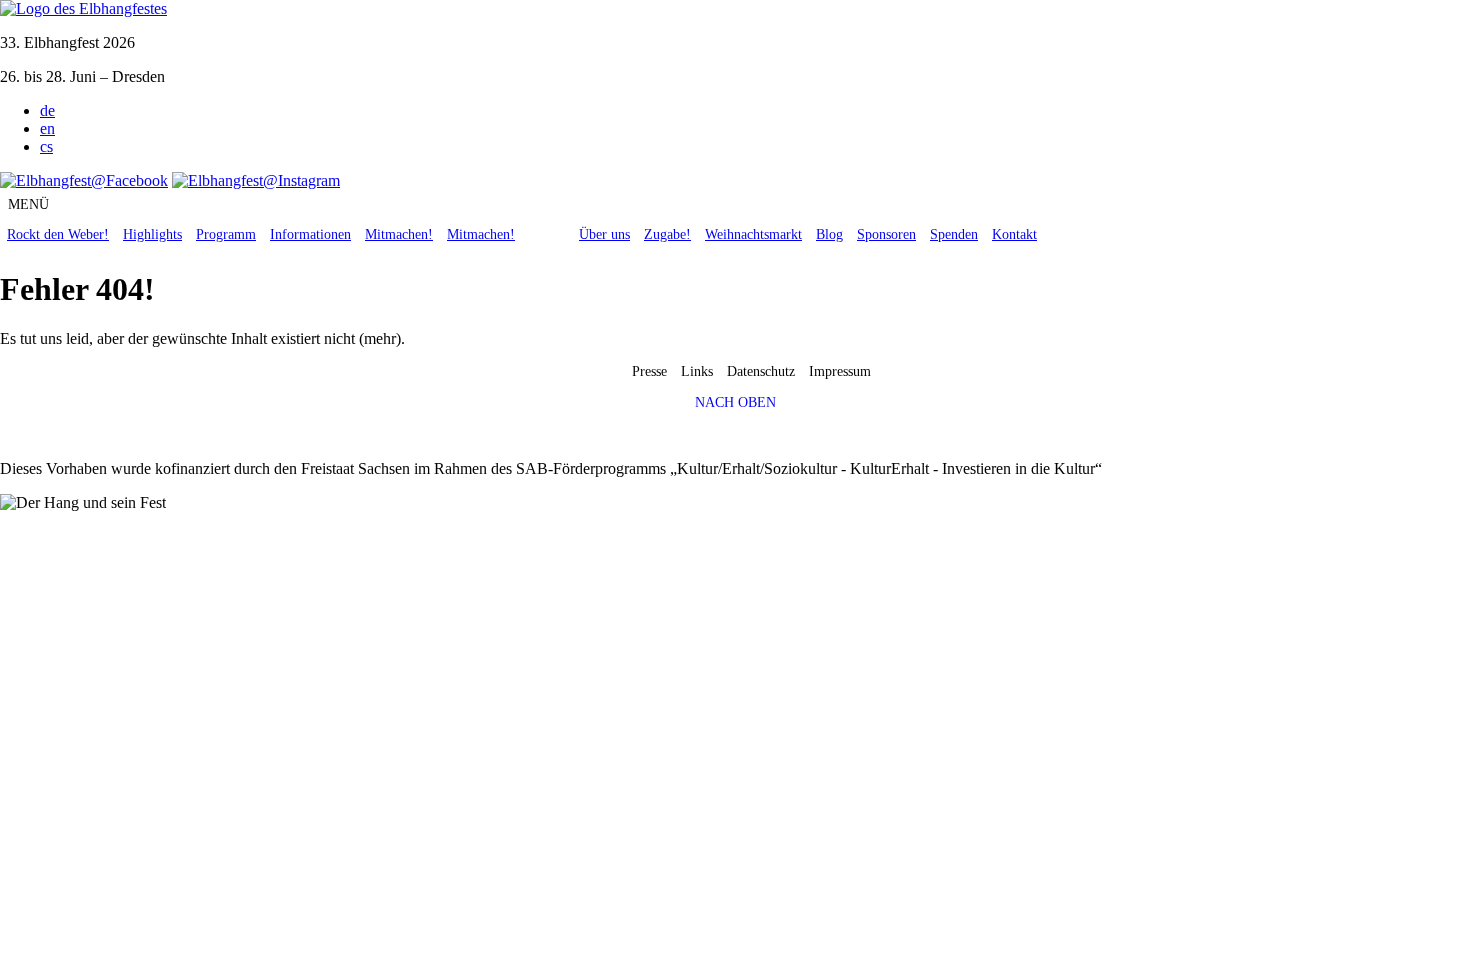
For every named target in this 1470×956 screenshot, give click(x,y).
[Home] (83, 8)
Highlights (152, 234)
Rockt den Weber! (58, 234)
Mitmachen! (399, 234)
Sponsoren (886, 234)
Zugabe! (667, 234)
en (47, 128)
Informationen (310, 234)
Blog (829, 234)
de (47, 110)
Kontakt (1014, 234)
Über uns (604, 234)
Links (697, 371)
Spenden (954, 234)
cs (46, 146)
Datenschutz (761, 371)
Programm (226, 234)
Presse (649, 371)
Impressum (840, 371)
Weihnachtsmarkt (753, 234)
